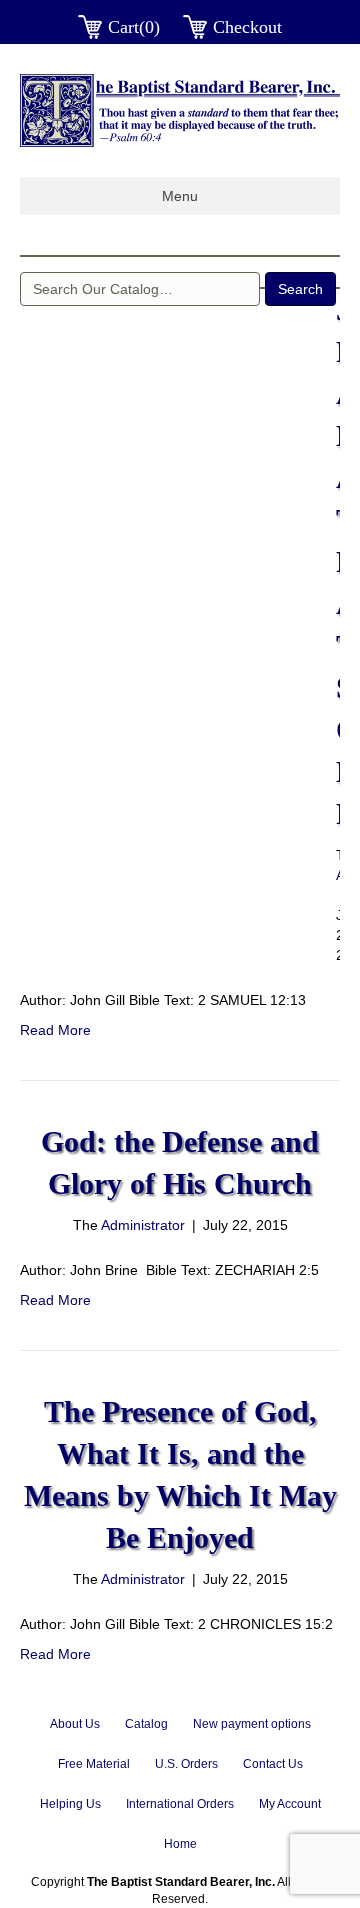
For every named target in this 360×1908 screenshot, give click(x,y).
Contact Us (273, 1764)
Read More (55, 1030)
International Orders (180, 1804)
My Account (290, 1804)
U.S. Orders (186, 1764)
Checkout (247, 27)
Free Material (94, 1764)
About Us (75, 1724)
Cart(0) (134, 27)
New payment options (252, 1724)
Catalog (146, 1724)
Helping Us (70, 1804)
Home (180, 1844)
